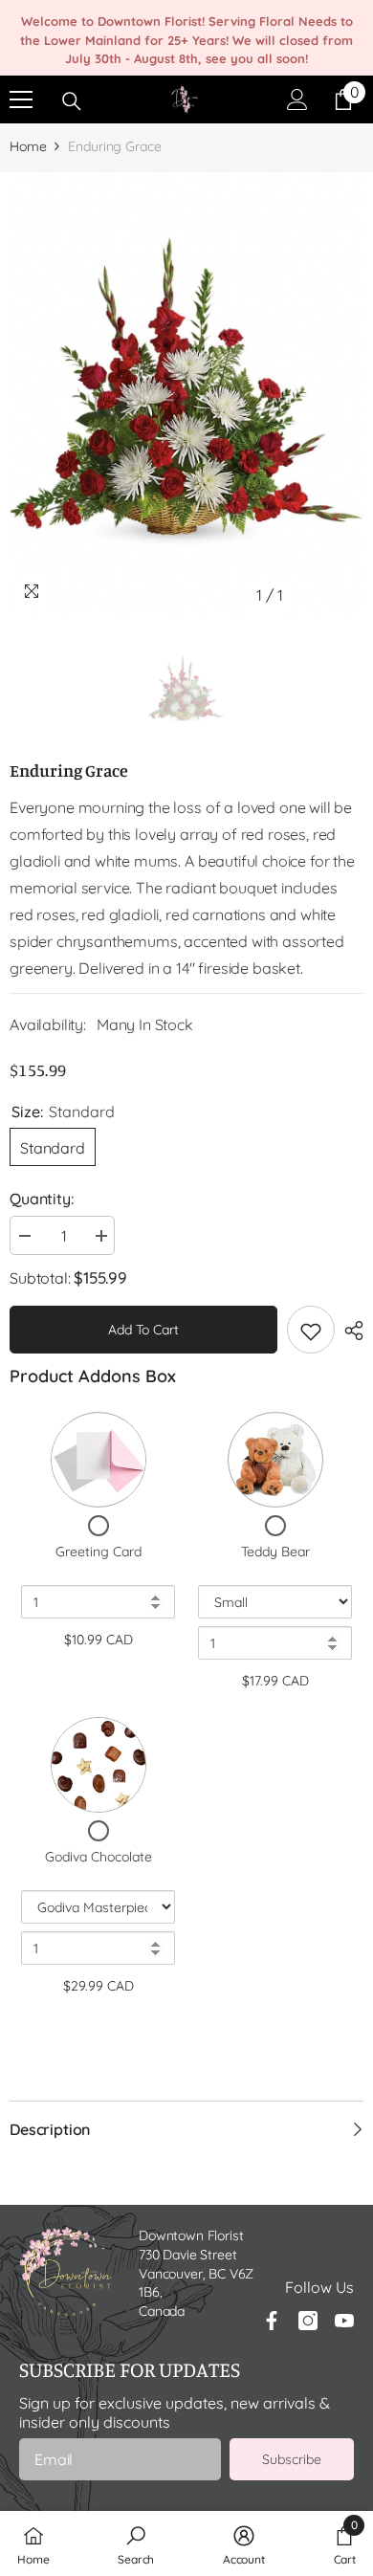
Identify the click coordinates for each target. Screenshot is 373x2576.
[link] (136, 2543)
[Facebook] (272, 2321)
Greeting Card (99, 1552)
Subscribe (292, 2459)
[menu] (21, 99)
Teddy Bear (275, 1552)
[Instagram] (308, 2321)
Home (28, 146)
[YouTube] (344, 2321)
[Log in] (297, 99)
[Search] (72, 101)
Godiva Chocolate (99, 1857)
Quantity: (42, 1199)
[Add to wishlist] (311, 1330)
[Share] (349, 1331)
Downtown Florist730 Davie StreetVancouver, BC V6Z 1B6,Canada (196, 2273)
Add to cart (143, 1330)
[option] (186, 394)
